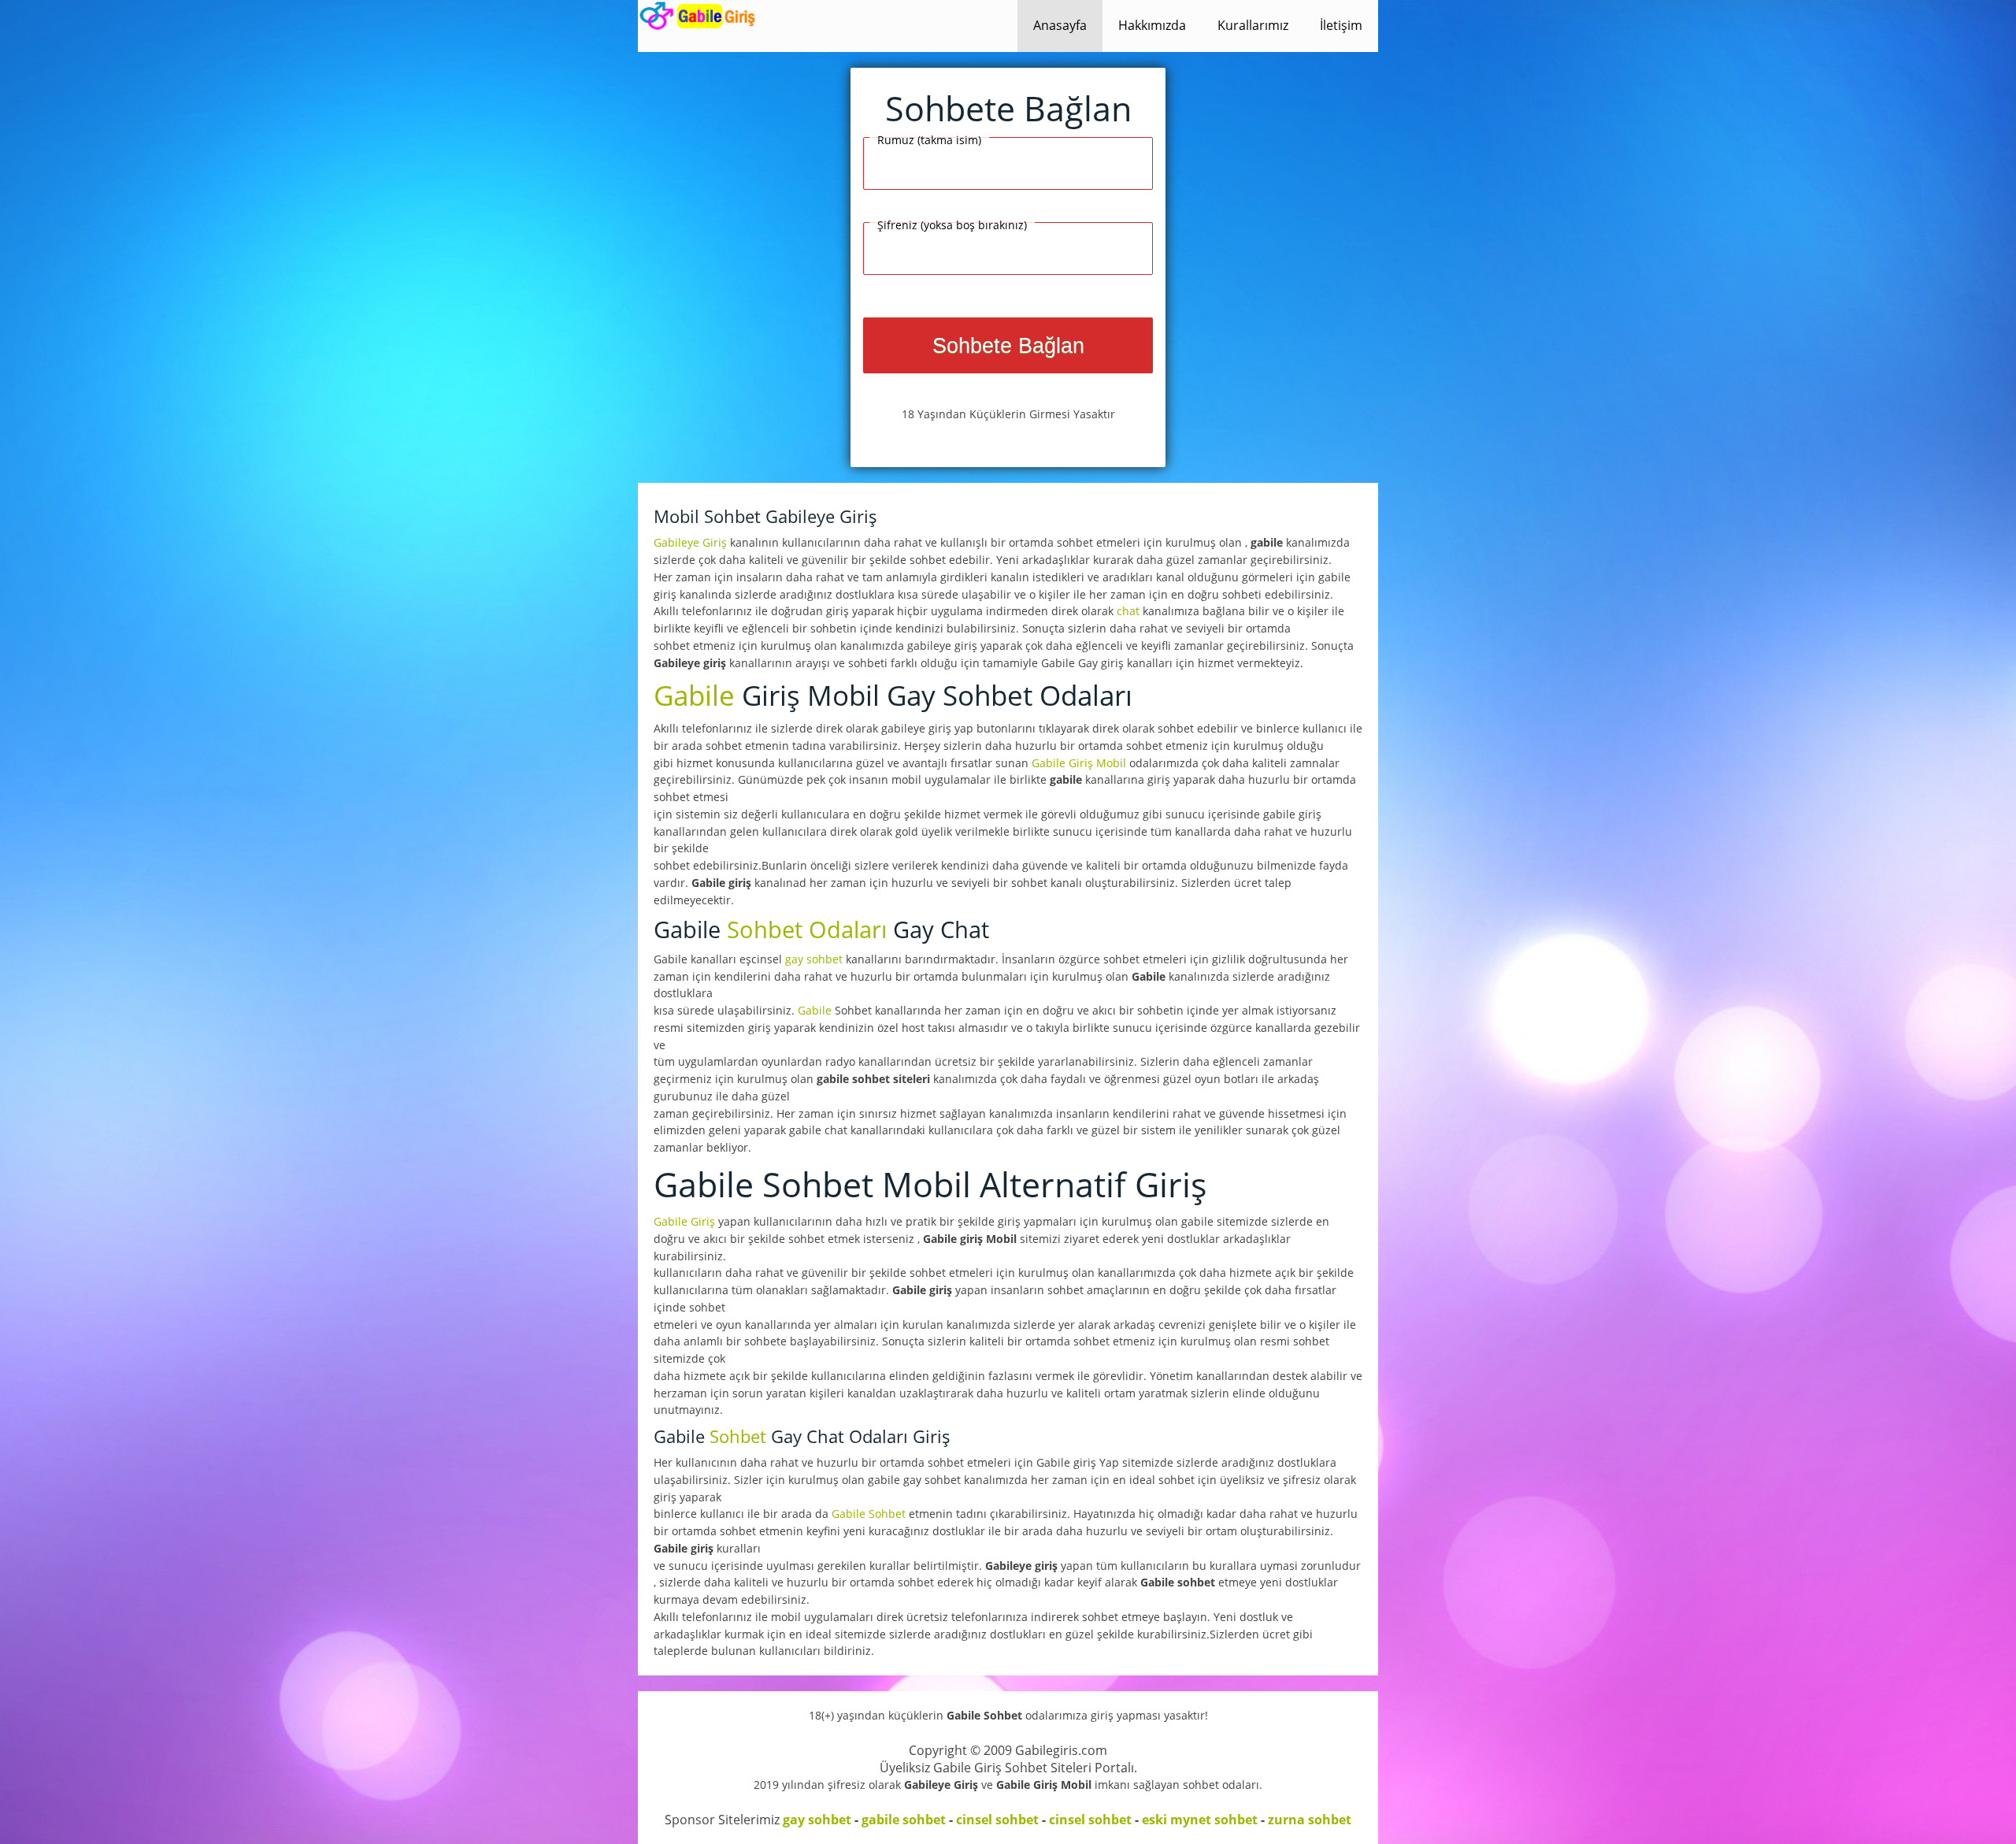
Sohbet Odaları (807, 929)
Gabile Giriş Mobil (1080, 763)
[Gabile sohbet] (700, 16)
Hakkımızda (1152, 25)
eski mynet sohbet (1200, 1820)
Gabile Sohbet (870, 1514)
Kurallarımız (1253, 25)
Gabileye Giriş (692, 542)
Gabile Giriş (686, 1221)
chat (1128, 611)
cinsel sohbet (997, 1820)
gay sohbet (814, 959)
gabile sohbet (904, 1820)
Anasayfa (1060, 25)
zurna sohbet (1310, 1820)
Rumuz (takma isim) (929, 140)
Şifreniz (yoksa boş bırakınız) (952, 225)
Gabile (694, 695)
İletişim (1341, 25)
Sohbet (738, 1436)
